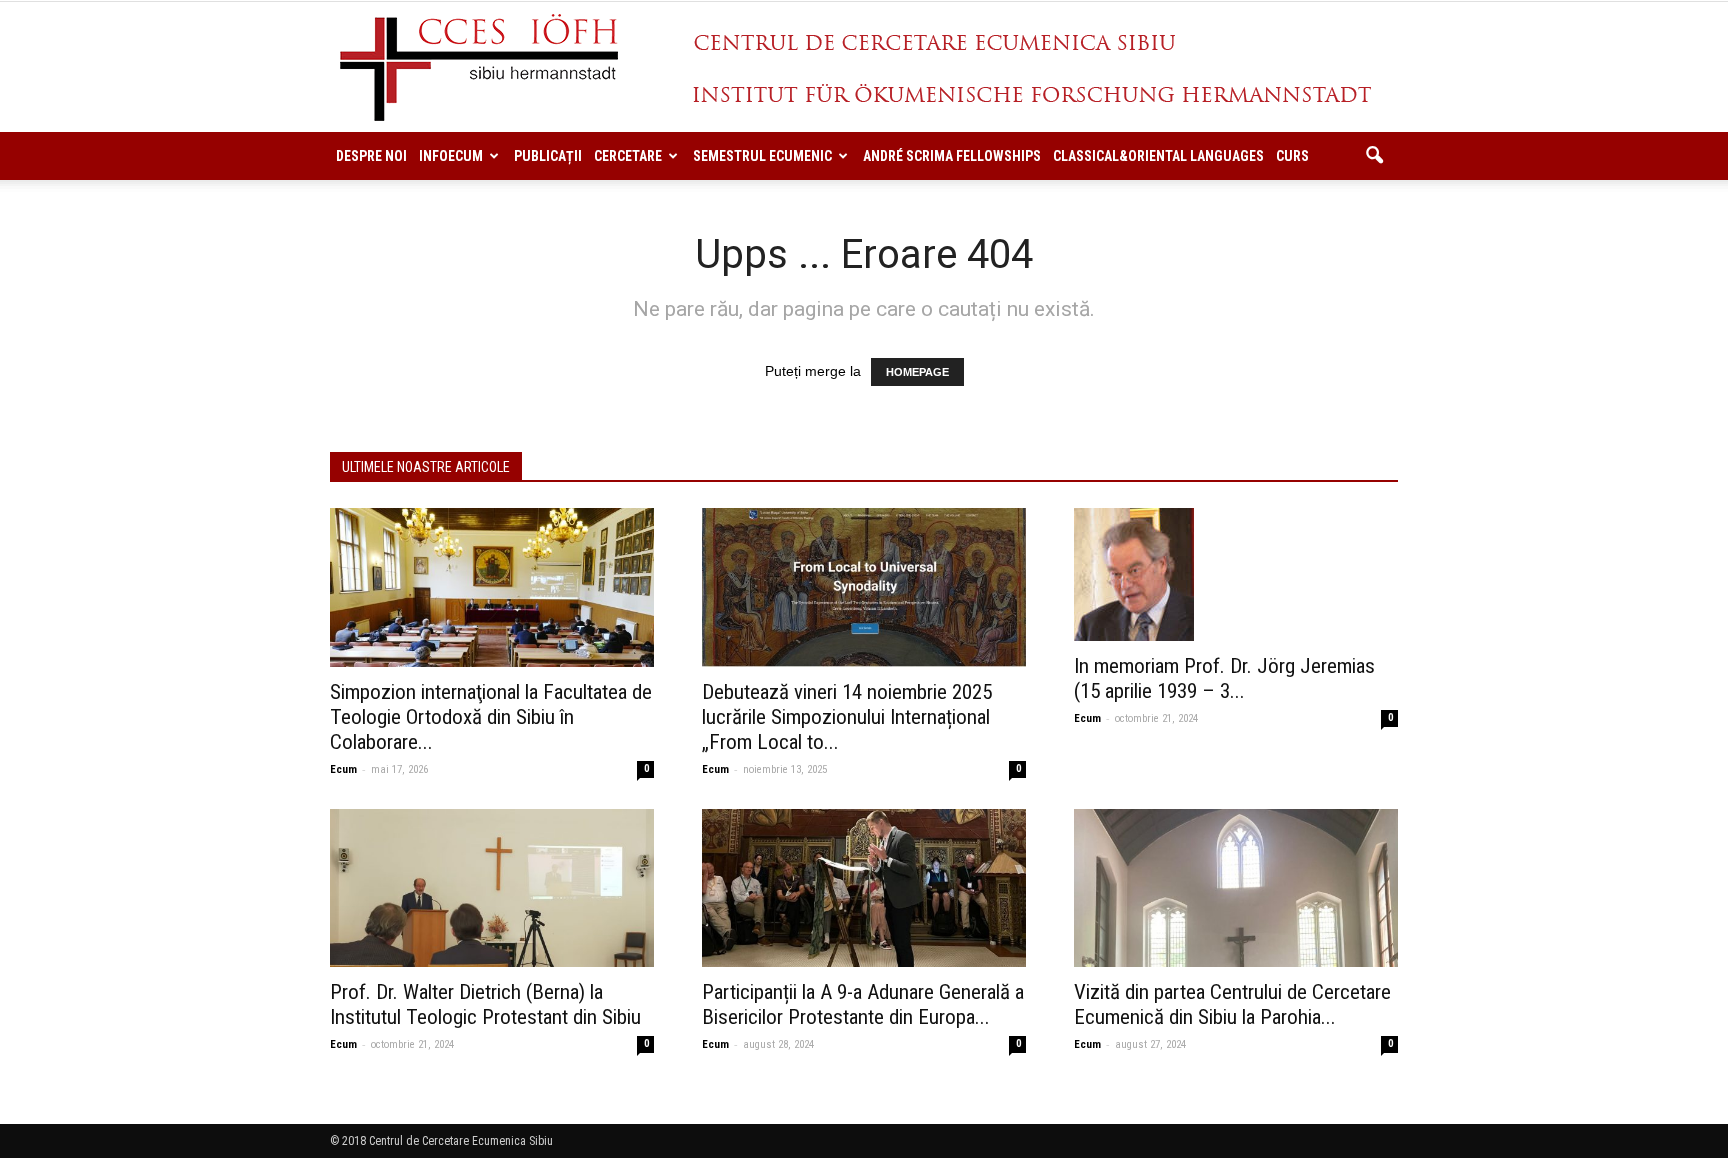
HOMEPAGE (917, 372)
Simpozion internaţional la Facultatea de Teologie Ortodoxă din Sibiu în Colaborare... (491, 717)
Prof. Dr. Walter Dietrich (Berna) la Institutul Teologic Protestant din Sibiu (485, 1004)
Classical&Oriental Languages (1158, 156)
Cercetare (628, 156)
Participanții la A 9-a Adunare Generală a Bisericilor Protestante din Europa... (863, 1004)
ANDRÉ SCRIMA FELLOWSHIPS (952, 156)
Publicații (548, 156)
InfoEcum (451, 156)
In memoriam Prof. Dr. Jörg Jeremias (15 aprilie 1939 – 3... (1224, 678)
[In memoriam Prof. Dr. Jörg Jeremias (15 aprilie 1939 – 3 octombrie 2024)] (1236, 574)
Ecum (343, 769)
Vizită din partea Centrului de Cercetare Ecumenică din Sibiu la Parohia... (1232, 1004)
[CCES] (864, 68)
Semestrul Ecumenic (762, 156)
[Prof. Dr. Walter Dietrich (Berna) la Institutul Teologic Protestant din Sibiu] (492, 888)
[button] (1374, 156)
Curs (1292, 156)
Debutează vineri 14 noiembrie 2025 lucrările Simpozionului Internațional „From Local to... (847, 717)
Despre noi (371, 156)
